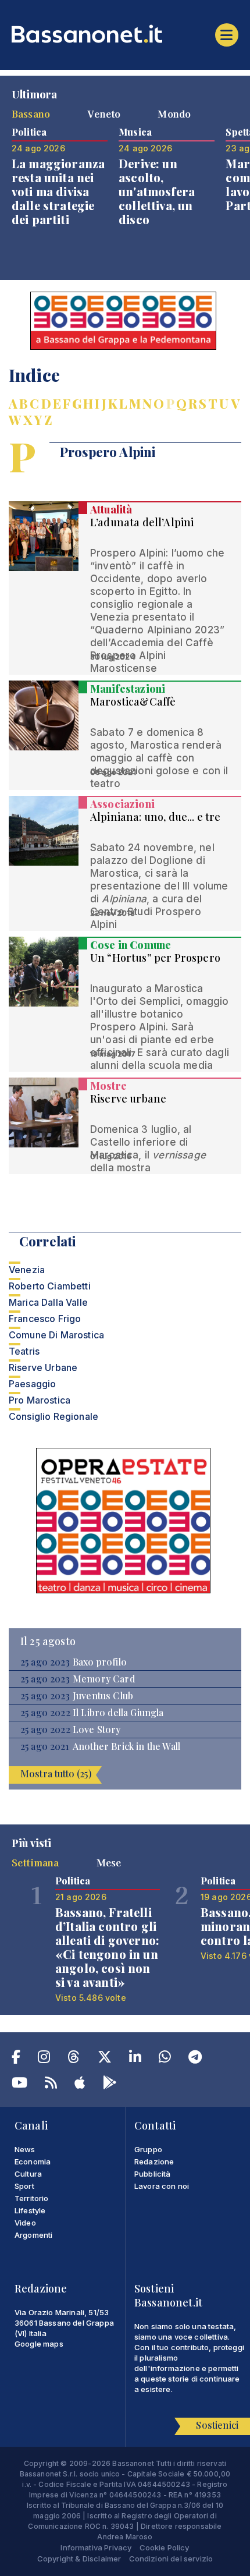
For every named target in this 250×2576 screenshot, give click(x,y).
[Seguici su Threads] (74, 2059)
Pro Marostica (40, 1400)
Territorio (32, 2198)
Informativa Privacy (96, 2547)
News (25, 2149)
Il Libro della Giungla (118, 1713)
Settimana (35, 1862)
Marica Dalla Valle (48, 1302)
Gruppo (148, 2149)
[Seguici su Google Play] (110, 2085)
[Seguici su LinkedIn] (135, 2059)
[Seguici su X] (105, 2059)
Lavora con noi (162, 2186)
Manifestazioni (128, 689)
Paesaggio (32, 1384)
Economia (33, 2162)
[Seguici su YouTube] (19, 2085)
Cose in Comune (131, 945)
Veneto (104, 114)
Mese (109, 1862)
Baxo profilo (100, 1662)
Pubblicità (153, 2174)
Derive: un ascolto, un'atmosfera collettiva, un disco (157, 191)
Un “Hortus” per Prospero (155, 958)
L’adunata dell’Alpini (142, 522)
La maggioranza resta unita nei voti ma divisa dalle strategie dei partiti (58, 191)
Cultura (28, 2174)
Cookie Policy (165, 2547)
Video (25, 2223)
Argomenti (33, 2235)
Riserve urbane (128, 1099)
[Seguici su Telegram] (195, 2059)
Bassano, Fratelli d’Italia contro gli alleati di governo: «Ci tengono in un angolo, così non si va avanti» (107, 1947)
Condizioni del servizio (171, 2559)
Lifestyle (30, 2210)
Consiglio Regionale (53, 1416)
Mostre (108, 1086)
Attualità (111, 509)
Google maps (39, 2344)
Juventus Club (103, 1696)
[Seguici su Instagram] (44, 2059)
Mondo (174, 114)
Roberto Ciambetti (50, 1286)
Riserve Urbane (43, 1367)
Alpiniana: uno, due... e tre (155, 817)
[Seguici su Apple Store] (80, 2085)
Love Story (97, 1730)
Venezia (27, 1270)
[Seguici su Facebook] (16, 2059)
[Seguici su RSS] (51, 2085)
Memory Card (104, 1679)
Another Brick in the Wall (126, 1746)
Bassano (31, 114)
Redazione (154, 2162)
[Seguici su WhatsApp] (165, 2059)
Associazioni (122, 804)
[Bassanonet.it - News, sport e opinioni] (125, 34)
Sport (24, 2186)
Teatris (24, 1351)
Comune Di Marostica (56, 1335)
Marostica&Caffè (133, 701)
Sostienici (217, 2425)
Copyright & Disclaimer (79, 2559)
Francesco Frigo (45, 1319)
